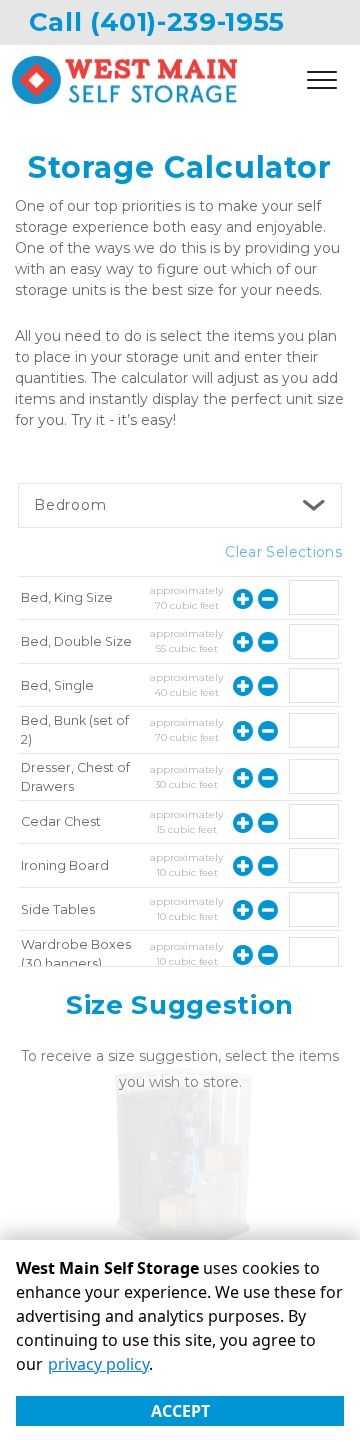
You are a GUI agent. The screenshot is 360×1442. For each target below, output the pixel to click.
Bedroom (70, 505)
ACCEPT (180, 1411)
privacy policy (98, 1364)
